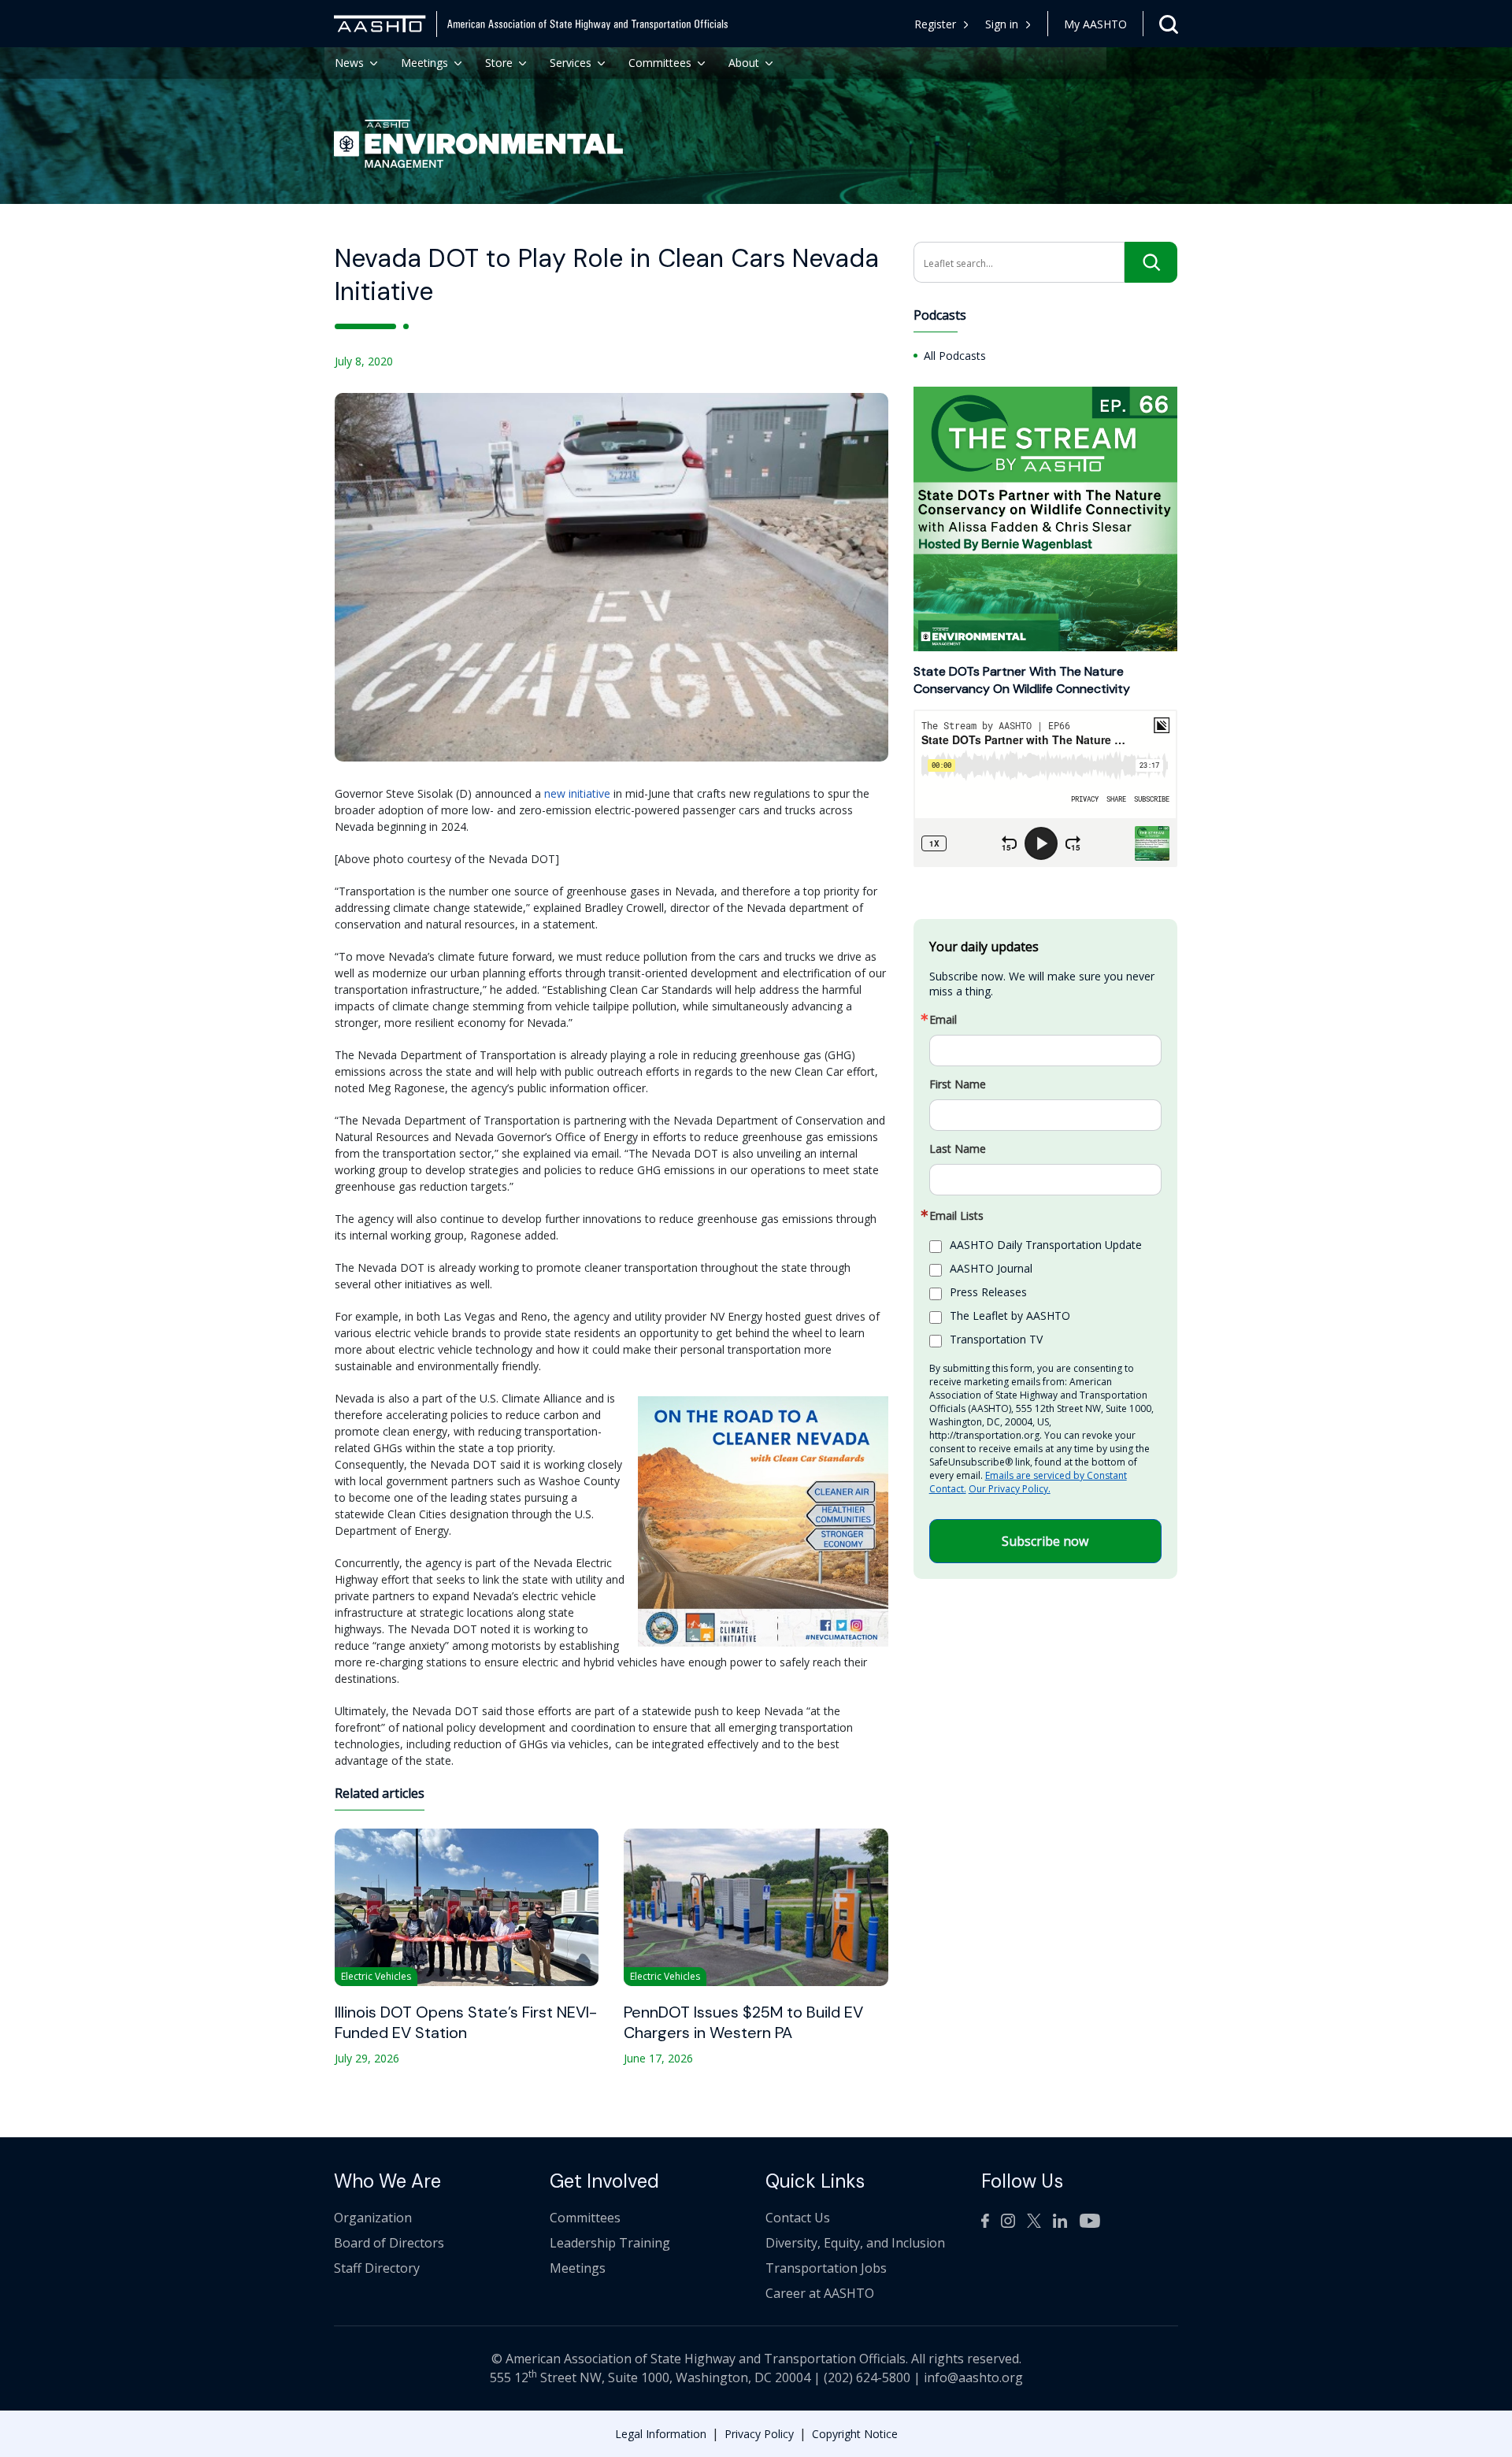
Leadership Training (610, 2243)
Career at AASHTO (820, 2293)
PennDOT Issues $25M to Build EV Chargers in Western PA (743, 2022)
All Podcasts (955, 355)
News (349, 63)
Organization (373, 2218)
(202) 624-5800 (867, 2377)
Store (499, 63)
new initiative (577, 793)
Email (943, 1020)
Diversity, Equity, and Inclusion (855, 2243)
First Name (958, 1084)
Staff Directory (377, 2268)
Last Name (958, 1149)
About (744, 63)
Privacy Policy (759, 2434)
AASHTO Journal (991, 1268)
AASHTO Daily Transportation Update (1046, 1245)
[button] (1008, 24)
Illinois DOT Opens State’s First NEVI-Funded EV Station (466, 2022)
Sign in (1002, 24)
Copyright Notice (855, 2434)
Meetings (424, 63)
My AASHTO (1095, 24)
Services (571, 63)
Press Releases (988, 1292)
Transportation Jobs (826, 2268)
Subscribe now (1045, 1541)
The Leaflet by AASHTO (1010, 1316)
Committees (660, 63)
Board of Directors (389, 2243)
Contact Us (798, 2218)
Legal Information (661, 2434)
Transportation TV (996, 1339)
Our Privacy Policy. (1010, 1489)
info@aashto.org (973, 2377)
